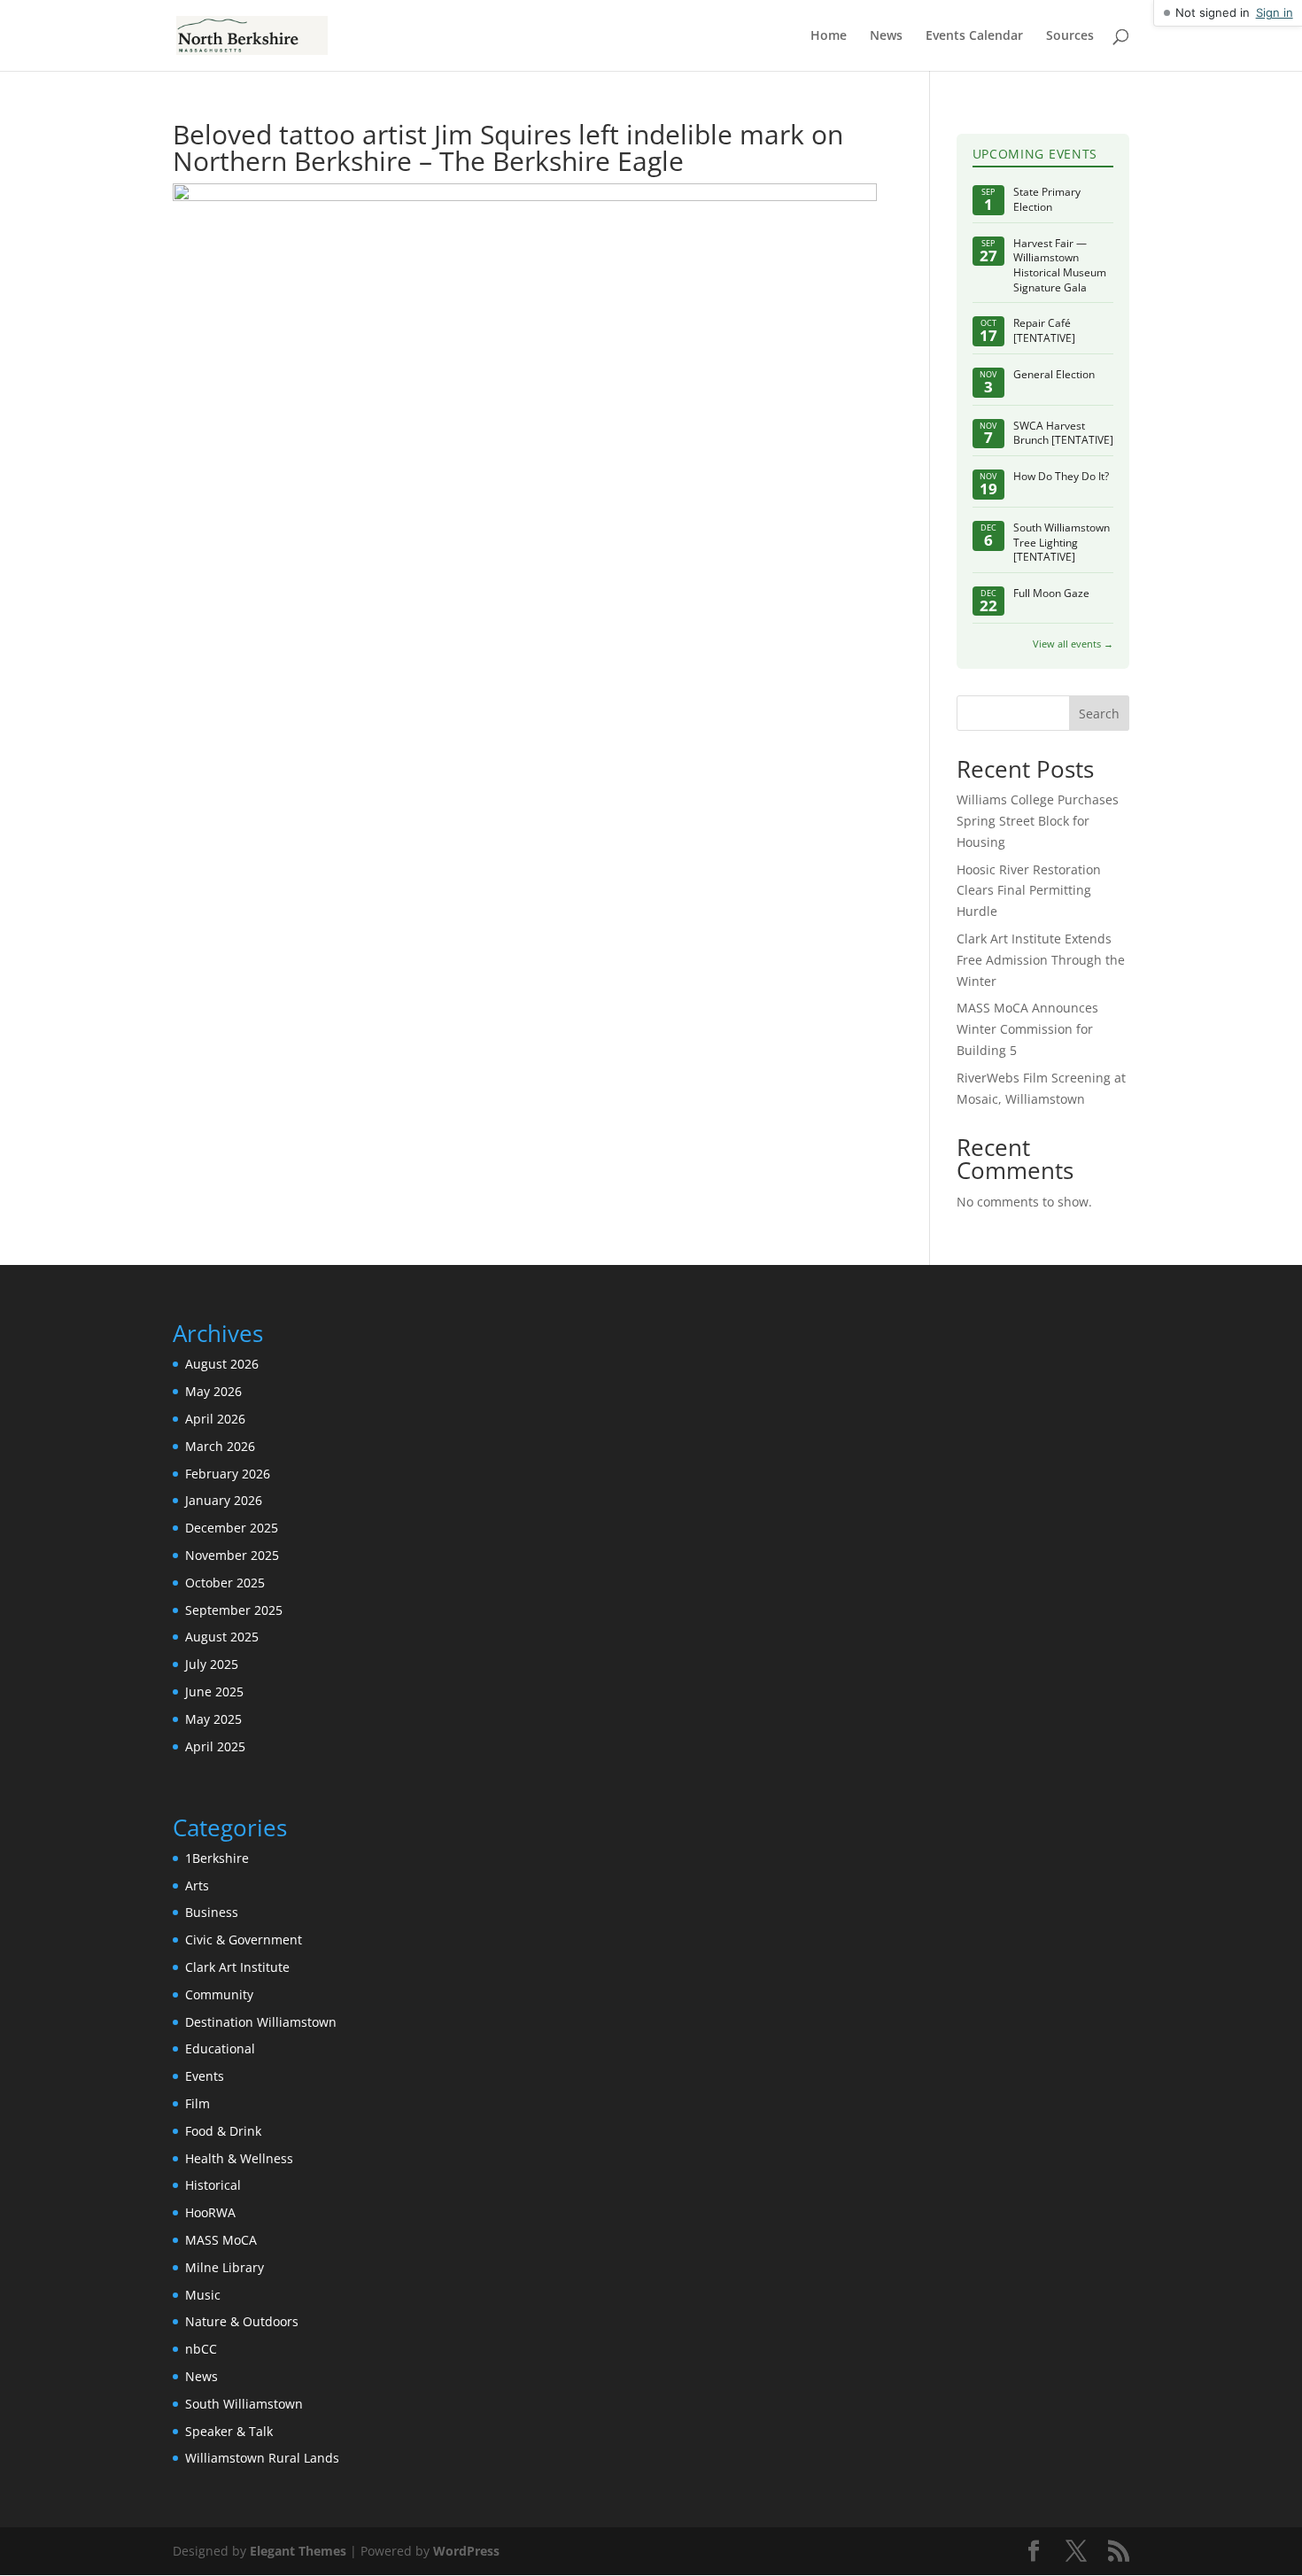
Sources (1070, 36)
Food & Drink (223, 2131)
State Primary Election (1047, 200)
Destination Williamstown (261, 2022)
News (886, 36)
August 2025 (222, 1637)
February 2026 (228, 1474)
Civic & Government (244, 1940)
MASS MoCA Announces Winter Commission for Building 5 (1027, 1029)
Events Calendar (974, 36)
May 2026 (213, 1391)
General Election (1054, 375)
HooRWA (210, 2212)
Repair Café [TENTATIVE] (1044, 331)
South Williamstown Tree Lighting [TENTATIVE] (1062, 543)
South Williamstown (244, 2404)
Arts (197, 1885)
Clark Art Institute (237, 1967)
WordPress (466, 2551)
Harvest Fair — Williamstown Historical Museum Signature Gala (1060, 266)
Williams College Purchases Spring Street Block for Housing (1038, 821)
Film (198, 2103)
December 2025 (232, 1528)
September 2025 (234, 1610)
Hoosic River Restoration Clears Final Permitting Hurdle (1029, 891)
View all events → (1073, 644)
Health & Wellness (239, 2158)
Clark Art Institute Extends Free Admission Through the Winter (1041, 960)
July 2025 (212, 1664)
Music (203, 2295)
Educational (220, 2048)
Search (1099, 714)
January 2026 (224, 1500)
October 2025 (225, 1583)
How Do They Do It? (1061, 477)
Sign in (1275, 12)
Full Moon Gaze (1051, 594)
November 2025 (232, 1555)
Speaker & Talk (229, 2431)
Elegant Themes (298, 2551)
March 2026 (220, 1446)
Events (205, 2076)
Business (212, 1912)
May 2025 (213, 1719)
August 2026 (222, 1364)
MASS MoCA (221, 2240)
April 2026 (215, 1419)
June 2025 (214, 1691)
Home (829, 36)
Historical (213, 2185)
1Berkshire (217, 1858)
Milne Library (225, 2267)
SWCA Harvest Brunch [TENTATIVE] (1063, 434)
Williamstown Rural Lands (262, 2458)
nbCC (201, 2349)
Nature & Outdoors (242, 2321)
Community (219, 1994)
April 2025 (215, 1746)
